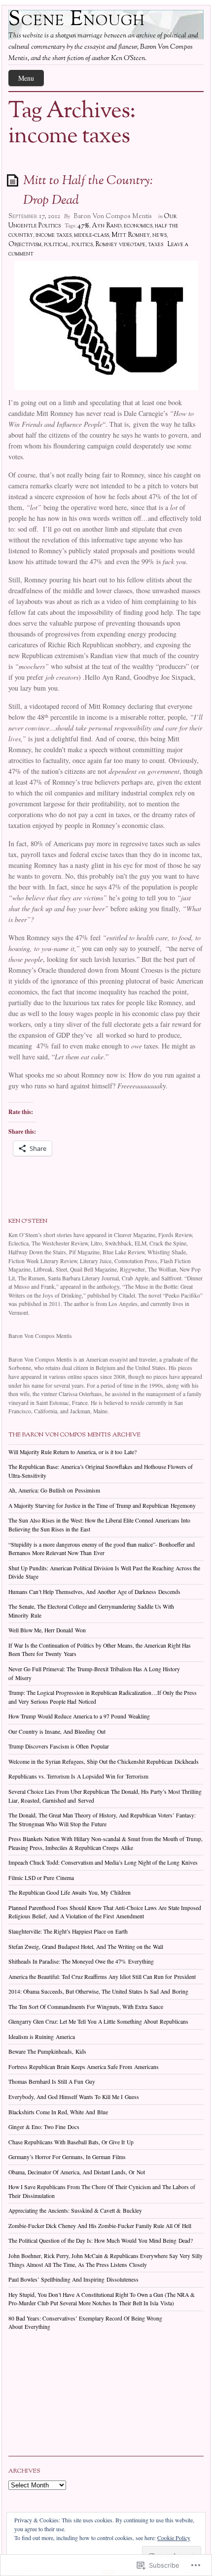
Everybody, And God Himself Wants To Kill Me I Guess (74, 2097)
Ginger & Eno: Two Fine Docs (44, 2127)
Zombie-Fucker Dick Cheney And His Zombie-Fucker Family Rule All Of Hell (100, 2226)
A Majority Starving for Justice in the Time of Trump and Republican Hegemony (102, 1506)
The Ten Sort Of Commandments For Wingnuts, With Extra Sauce (86, 2007)
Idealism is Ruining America (42, 2037)
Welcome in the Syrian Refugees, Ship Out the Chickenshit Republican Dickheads (104, 1762)
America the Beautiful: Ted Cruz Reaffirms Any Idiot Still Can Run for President (102, 1977)
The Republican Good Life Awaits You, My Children (70, 1892)
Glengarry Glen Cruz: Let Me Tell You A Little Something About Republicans (98, 2021)
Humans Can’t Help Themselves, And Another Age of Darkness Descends (94, 1592)
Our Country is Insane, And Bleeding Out (57, 1732)
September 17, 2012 (34, 217)
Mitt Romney (131, 235)
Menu (26, 78)
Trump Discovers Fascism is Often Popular (59, 1746)
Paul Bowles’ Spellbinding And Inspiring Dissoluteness (73, 2279)
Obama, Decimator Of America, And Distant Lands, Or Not (77, 2172)
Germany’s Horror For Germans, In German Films (67, 2157)
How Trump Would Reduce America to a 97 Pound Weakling (79, 1716)
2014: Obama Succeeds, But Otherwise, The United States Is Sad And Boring (98, 1991)
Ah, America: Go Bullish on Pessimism (54, 1490)
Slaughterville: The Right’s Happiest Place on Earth (68, 1931)
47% (83, 226)
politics (82, 245)
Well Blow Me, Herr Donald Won (47, 1630)
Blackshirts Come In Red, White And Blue (58, 2112)
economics (138, 226)
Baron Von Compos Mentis (113, 217)
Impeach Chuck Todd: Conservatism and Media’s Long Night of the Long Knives (103, 1862)
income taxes (53, 235)
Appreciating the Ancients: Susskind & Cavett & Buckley (75, 2210)
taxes (156, 245)
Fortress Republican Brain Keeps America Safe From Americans (84, 2067)
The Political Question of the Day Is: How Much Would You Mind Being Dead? (101, 2241)
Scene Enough (77, 20)
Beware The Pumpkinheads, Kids (47, 2051)
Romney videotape (120, 245)
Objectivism (25, 245)
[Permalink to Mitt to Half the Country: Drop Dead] (14, 180)
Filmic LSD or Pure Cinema (41, 1878)
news (159, 235)
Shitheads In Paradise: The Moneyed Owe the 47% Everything (81, 1961)
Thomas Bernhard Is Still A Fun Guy (52, 2082)
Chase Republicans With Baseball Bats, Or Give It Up (71, 2142)
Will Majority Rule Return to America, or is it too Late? (72, 1452)
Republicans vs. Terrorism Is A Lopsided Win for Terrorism (78, 1776)
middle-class (91, 235)
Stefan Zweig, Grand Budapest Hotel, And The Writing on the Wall (86, 1947)
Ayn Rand (106, 226)
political (56, 245)
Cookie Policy (174, 2538)
